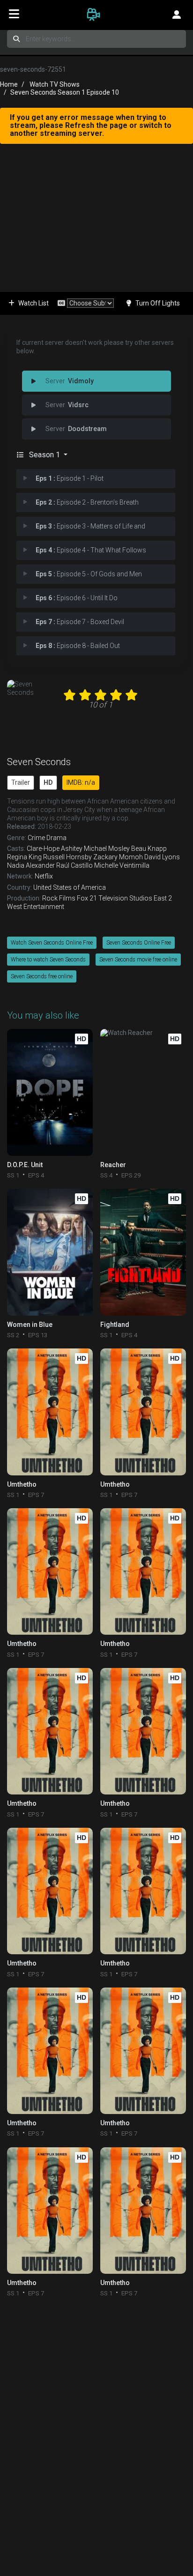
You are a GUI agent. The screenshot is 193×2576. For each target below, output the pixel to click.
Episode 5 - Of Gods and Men (89, 574)
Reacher (113, 1165)
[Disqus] (96, 2424)
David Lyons (162, 857)
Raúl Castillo (74, 865)
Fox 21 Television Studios (115, 898)
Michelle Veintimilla (122, 865)
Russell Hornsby (67, 857)
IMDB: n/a (81, 782)
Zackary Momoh (118, 857)
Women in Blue (30, 1325)
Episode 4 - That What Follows (91, 550)
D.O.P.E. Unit (25, 1165)
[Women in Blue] (50, 1252)
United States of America (70, 887)
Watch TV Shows (55, 84)
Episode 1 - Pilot (70, 478)
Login (177, 14)
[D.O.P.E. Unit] (50, 1092)
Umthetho (22, 1484)
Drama (56, 838)
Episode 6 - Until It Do (77, 598)
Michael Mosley (107, 849)
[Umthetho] (50, 1412)
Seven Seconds (39, 762)
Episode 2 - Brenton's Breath (87, 502)
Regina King (24, 857)
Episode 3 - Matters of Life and (90, 526)
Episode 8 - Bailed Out (78, 646)
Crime (36, 838)
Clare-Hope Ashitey (55, 849)
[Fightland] (143, 1252)
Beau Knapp (149, 849)
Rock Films (59, 898)
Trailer (21, 782)
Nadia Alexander (31, 865)
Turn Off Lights (158, 303)
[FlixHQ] (96, 14)
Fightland (115, 1325)
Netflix (44, 876)
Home (9, 84)
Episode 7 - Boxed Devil (80, 622)
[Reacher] (143, 1092)
